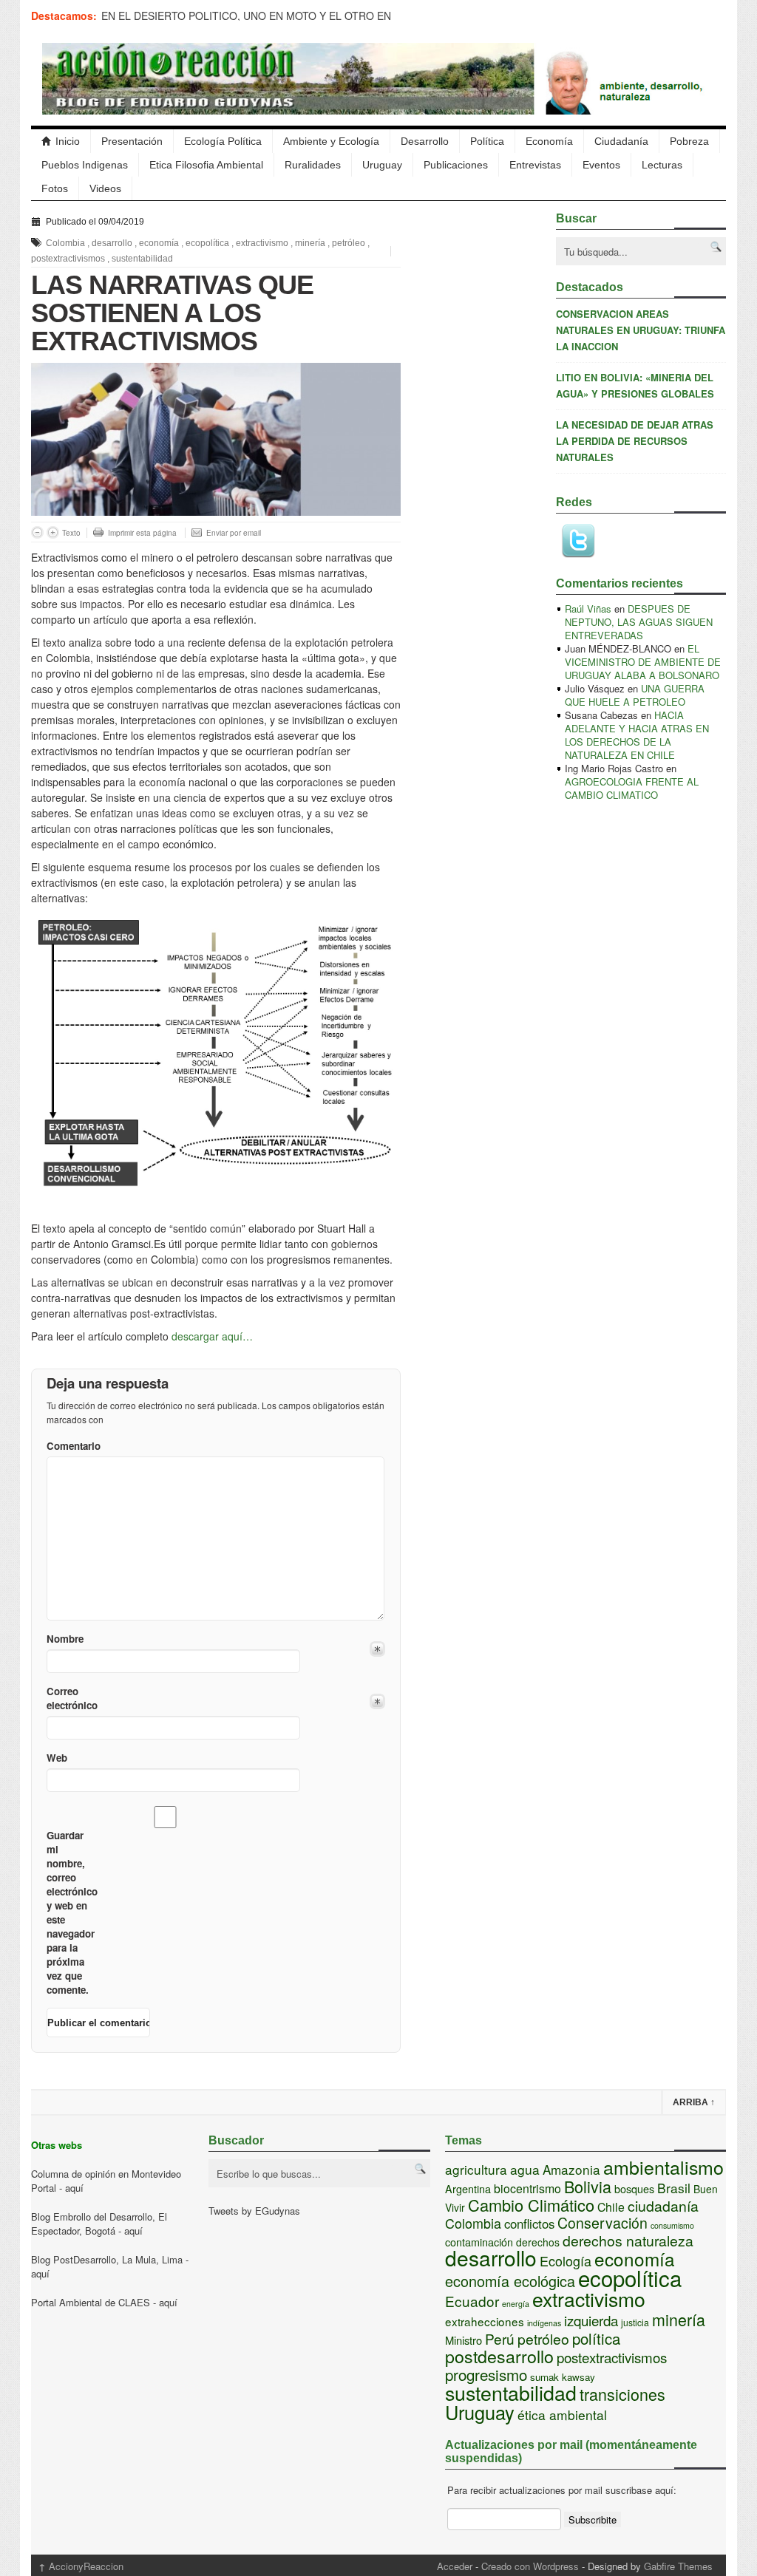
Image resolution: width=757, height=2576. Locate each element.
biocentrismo (527, 2188)
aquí (74, 2188)
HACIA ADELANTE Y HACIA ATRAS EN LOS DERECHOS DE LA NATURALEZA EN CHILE (637, 735)
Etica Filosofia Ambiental (206, 165)
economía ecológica (510, 2281)
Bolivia (588, 2186)
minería (310, 243)
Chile (611, 2207)
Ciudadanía (621, 141)
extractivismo (262, 243)
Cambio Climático (531, 2205)
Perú (500, 2338)
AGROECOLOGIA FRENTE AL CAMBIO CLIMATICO (632, 788)
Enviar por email (234, 533)
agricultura (476, 2169)
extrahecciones (485, 2321)
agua (525, 2169)
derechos (538, 2242)
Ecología (566, 2260)
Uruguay (382, 165)
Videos (105, 188)
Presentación (132, 141)
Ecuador (472, 2301)
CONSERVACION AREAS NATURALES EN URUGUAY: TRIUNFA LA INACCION (641, 330)
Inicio (68, 141)
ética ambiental (562, 2415)
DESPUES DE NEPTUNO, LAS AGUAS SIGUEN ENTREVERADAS (639, 622)
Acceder (455, 2566)
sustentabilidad (142, 259)
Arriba (694, 2102)
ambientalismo (663, 2167)
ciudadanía (663, 2206)
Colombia (65, 243)
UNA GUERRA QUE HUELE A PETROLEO (635, 695)
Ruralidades (313, 165)
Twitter (578, 541)
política (596, 2338)
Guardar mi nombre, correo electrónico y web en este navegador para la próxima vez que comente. (71, 1912)
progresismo (486, 2374)
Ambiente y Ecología (331, 141)
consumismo (672, 2225)
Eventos (601, 165)
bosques (634, 2188)
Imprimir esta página (142, 533)
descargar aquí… (212, 1336)
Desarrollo (425, 141)
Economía (549, 141)
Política (487, 141)
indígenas (544, 2323)
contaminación (479, 2242)
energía (516, 2304)
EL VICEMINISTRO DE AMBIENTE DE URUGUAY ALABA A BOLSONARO (643, 662)
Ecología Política (223, 141)
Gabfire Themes (678, 2566)
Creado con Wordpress (530, 2566)
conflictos (529, 2224)
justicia (635, 2322)
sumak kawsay (563, 2377)
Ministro (464, 2340)
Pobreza (689, 141)
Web (57, 1758)
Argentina (468, 2188)
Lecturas (662, 165)
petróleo (349, 243)
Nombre (65, 1639)
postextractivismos (68, 259)
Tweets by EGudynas (254, 2211)
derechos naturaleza (628, 2241)
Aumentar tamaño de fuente (53, 532)
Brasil (674, 2188)
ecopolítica (207, 243)
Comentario (71, 1446)
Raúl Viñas (588, 609)
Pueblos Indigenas (85, 165)
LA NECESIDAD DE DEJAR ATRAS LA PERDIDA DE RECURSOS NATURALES (635, 441)
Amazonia (571, 2169)
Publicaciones (456, 165)
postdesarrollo (499, 2356)
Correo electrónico (71, 1698)
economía (159, 243)
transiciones (622, 2394)
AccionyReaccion (81, 2566)
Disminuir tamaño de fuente (37, 532)
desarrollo (112, 243)
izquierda (591, 2320)
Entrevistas (535, 165)
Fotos (55, 188)
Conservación (602, 2223)
